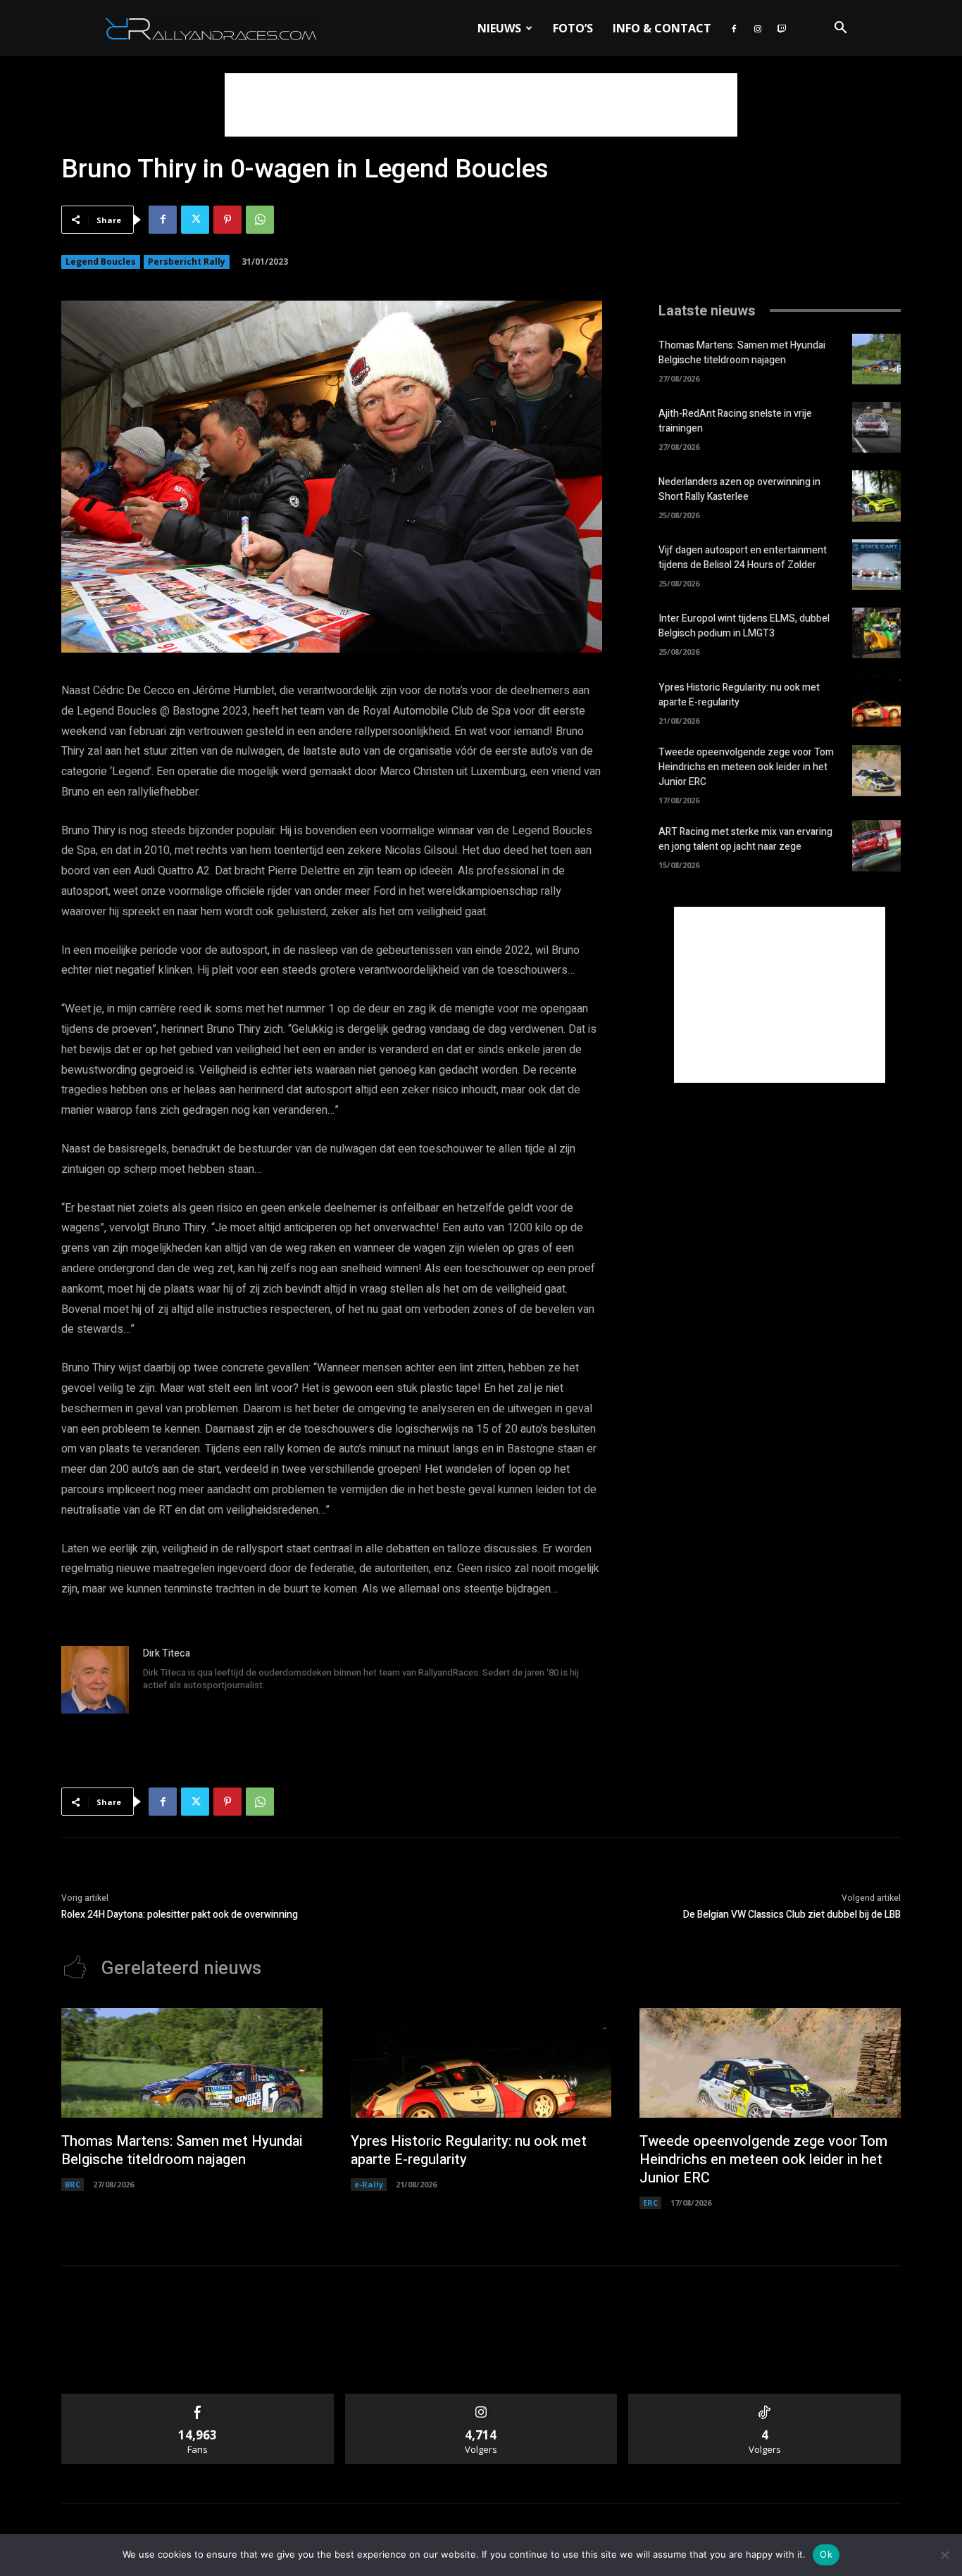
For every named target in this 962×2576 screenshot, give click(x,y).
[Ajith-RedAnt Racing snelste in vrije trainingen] (876, 427)
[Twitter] (195, 220)
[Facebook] (734, 28)
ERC (650, 2203)
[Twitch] (782, 28)
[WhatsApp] (260, 220)
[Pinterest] (227, 220)
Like (198, 2399)
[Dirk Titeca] (95, 1680)
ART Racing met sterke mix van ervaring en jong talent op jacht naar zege (745, 839)
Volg (481, 2399)
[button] (840, 29)
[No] (944, 2555)
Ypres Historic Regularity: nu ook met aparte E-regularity (739, 695)
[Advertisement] (481, 105)
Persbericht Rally (187, 262)
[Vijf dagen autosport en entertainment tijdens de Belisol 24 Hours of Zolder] (876, 565)
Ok (826, 2554)
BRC (73, 2184)
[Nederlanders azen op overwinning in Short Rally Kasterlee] (876, 496)
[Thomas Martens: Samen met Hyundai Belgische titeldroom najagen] (876, 359)
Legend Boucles (101, 262)
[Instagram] (758, 28)
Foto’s (573, 28)
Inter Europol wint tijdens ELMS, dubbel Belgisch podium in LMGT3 (744, 626)
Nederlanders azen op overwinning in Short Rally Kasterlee (739, 489)
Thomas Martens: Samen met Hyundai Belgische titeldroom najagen (742, 353)
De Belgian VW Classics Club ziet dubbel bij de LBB (792, 1915)
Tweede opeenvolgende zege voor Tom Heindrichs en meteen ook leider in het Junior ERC (746, 767)
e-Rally (369, 2184)
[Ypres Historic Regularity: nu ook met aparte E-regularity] (876, 701)
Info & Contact (662, 28)
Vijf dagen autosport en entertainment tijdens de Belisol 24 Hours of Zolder (743, 558)
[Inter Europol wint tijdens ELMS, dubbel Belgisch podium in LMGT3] (876, 633)
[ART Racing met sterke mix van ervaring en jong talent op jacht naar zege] (876, 846)
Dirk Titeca (167, 1653)
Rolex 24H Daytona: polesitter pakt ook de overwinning (180, 1915)
